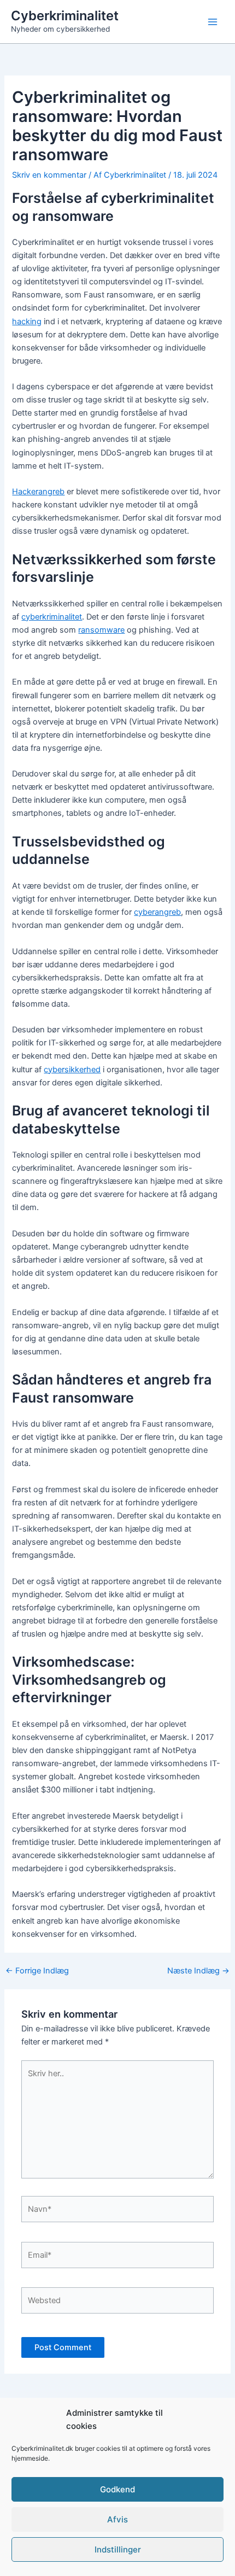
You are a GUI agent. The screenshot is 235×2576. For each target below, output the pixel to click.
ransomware (101, 630)
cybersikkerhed (72, 1070)
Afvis (117, 2519)
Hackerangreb (38, 492)
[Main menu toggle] (213, 22)
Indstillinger (118, 2549)
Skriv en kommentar (49, 175)
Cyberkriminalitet (65, 16)
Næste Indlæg (198, 1971)
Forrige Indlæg (37, 1971)
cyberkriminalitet (52, 617)
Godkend (117, 2489)
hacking (27, 322)
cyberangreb (157, 912)
